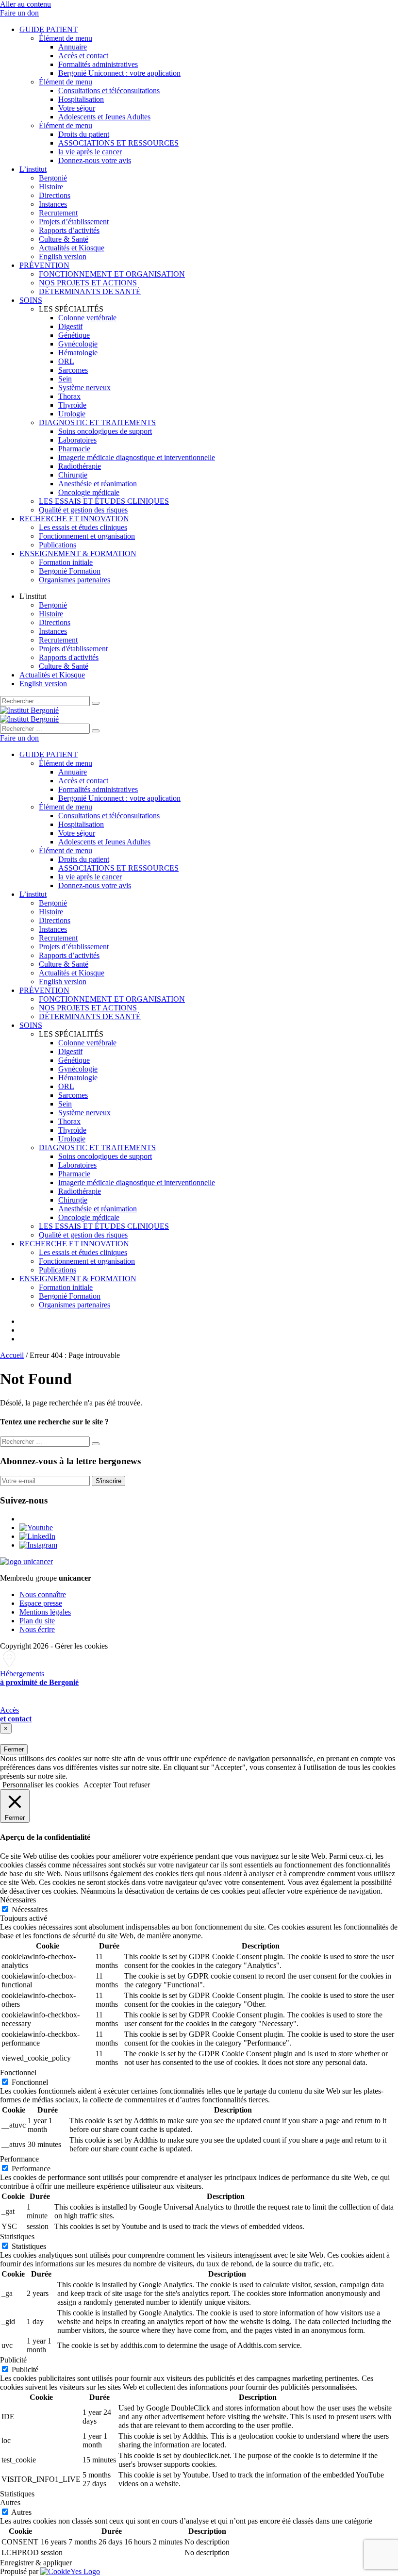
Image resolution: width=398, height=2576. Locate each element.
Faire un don (19, 13)
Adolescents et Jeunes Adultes (104, 117)
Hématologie (78, 353)
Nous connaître (43, 1594)
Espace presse (41, 1603)
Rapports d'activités (69, 657)
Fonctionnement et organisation (87, 536)
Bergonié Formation (70, 571)
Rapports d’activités (69, 230)
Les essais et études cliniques (83, 527)
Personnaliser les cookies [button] (41, 1785)
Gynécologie (78, 344)
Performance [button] (19, 2159)
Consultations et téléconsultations (109, 91)
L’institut (33, 169)
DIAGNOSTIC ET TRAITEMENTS (97, 422)
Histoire (51, 187)
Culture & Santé (64, 239)
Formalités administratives (98, 64)
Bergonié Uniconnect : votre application (119, 73)
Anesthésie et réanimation (98, 484)
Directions (55, 195)
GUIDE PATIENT (49, 29)
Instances (53, 204)
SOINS (31, 300)
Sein (65, 379)
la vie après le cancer (90, 152)
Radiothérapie (80, 466)
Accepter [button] (97, 1785)
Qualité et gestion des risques (83, 510)
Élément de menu (66, 38)
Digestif (70, 326)
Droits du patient (84, 134)
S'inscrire (108, 1481)
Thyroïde (72, 405)
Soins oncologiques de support (105, 431)
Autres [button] (10, 2502)
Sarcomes (73, 370)
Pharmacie (74, 449)
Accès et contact (83, 56)
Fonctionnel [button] (18, 2072)
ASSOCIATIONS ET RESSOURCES (118, 143)
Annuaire (73, 47)
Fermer (14, 1749)
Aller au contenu (25, 4)
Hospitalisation (81, 99)
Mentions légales (45, 1612)
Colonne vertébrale (87, 318)
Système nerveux (84, 388)
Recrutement (58, 213)
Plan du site (37, 1621)
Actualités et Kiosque (72, 248)
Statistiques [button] (17, 2237)
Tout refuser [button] (132, 1785)
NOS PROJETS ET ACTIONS (88, 283)
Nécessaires (30, 1909)
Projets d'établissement (73, 649)
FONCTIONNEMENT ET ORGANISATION (112, 274)
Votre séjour (77, 108)
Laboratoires (77, 440)
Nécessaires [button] (18, 1900)
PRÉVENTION (44, 265)
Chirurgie (73, 475)
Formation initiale (66, 562)
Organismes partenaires (75, 580)
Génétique (74, 335)
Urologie (72, 414)
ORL (66, 361)
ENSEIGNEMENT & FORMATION (78, 553)
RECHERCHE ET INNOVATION (74, 519)
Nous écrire (37, 1629)
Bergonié (53, 178)
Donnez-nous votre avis (95, 160)
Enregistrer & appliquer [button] (36, 2563)
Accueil (12, 1355)
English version (63, 256)
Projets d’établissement (74, 222)
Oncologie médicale (89, 492)
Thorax (69, 396)
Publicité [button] (13, 2360)
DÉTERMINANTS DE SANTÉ (90, 291)
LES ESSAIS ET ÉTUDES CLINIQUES (104, 501)
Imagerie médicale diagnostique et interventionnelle (137, 457)
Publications (58, 545)
